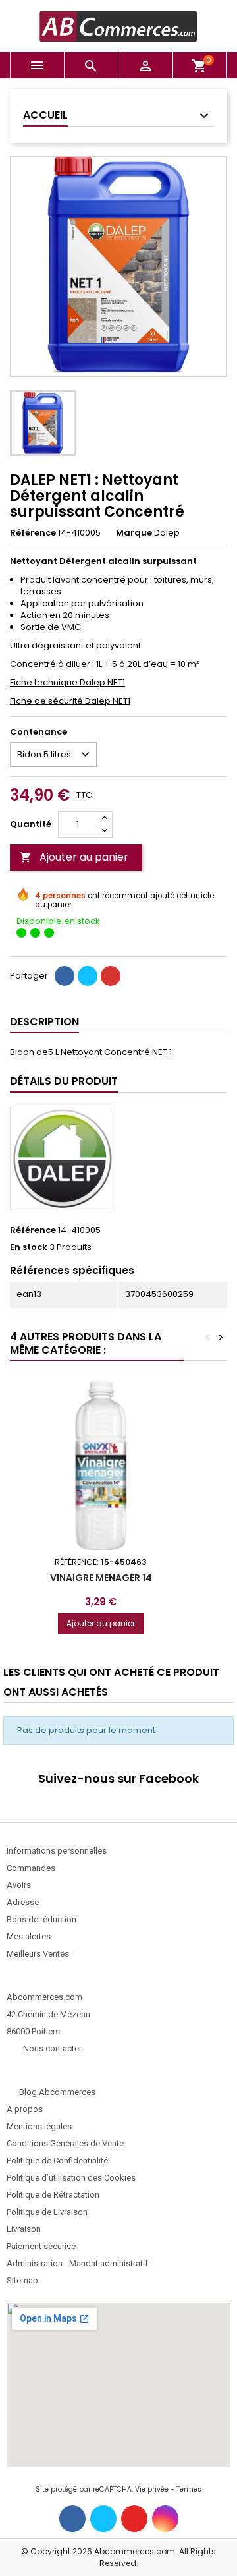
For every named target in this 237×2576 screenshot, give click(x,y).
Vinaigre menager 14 (101, 1578)
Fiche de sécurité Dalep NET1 (70, 701)
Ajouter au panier (74, 857)
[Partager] (65, 976)
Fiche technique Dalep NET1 (67, 682)
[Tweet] (88, 976)
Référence (33, 533)
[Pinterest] (111, 976)
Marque (134, 533)
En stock (29, 1247)
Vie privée (152, 2489)
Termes (189, 2489)
